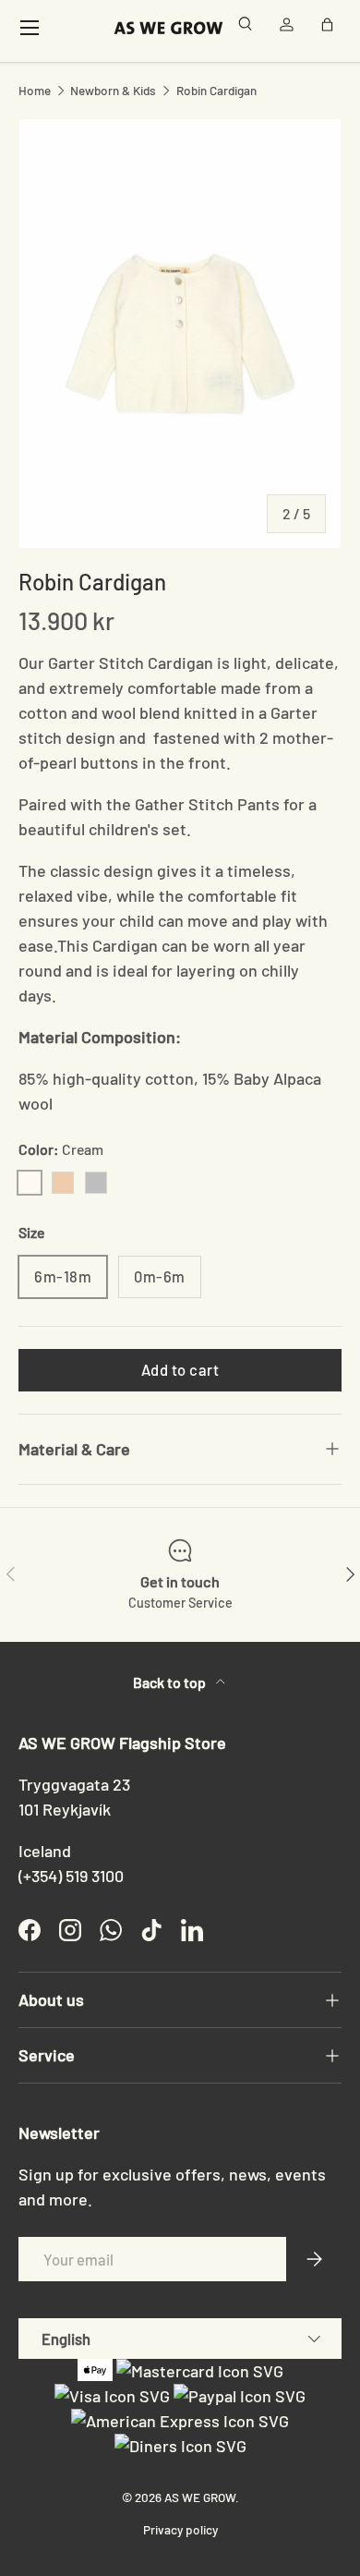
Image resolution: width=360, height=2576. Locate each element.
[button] (330, 28)
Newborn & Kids (113, 91)
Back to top (171, 1682)
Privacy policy (180, 2529)
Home (35, 91)
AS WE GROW (200, 2497)
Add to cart (180, 1369)
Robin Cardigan (216, 91)
